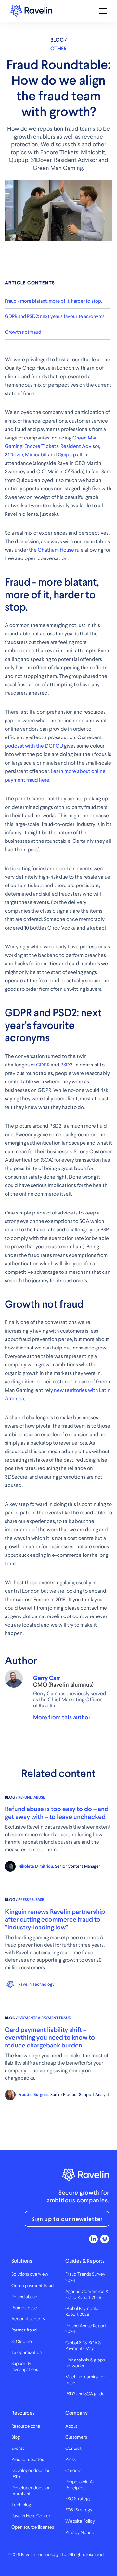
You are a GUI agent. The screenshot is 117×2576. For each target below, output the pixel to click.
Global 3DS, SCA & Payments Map (83, 2346)
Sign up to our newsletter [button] (67, 2219)
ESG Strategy (78, 2499)
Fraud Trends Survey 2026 (85, 2277)
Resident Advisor (80, 446)
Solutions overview (30, 2274)
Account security (28, 2319)
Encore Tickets (41, 446)
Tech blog (21, 2505)
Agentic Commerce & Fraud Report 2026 (87, 2295)
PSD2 (66, 1065)
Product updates (28, 2460)
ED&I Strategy (79, 2510)
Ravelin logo (31, 11)
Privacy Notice (80, 2533)
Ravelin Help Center (31, 2516)
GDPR (43, 1065)
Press (71, 2460)
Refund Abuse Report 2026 (86, 2329)
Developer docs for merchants (31, 2491)
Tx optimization (26, 2353)
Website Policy (80, 2521)
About (71, 2426)
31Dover (14, 455)
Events (18, 2449)
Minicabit (36, 455)
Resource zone (26, 2426)
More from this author (62, 1717)
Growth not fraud (23, 332)
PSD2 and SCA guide (85, 2394)
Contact (73, 2449)
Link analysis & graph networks (85, 2363)
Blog (16, 2437)
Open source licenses (33, 2527)
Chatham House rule (61, 550)
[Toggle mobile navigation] (103, 11)
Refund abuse (24, 2297)
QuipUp (67, 455)
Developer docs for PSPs (31, 2474)
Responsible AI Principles (79, 2485)
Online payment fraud (32, 2286)
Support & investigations (25, 2367)
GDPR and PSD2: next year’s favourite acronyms (55, 316)
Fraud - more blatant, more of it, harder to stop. (53, 301)
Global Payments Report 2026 (82, 2312)
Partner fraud (24, 2330)
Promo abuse (24, 2308)
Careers (73, 2471)
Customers (76, 2437)
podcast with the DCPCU (34, 746)
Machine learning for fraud (85, 2380)
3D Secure (22, 2342)
